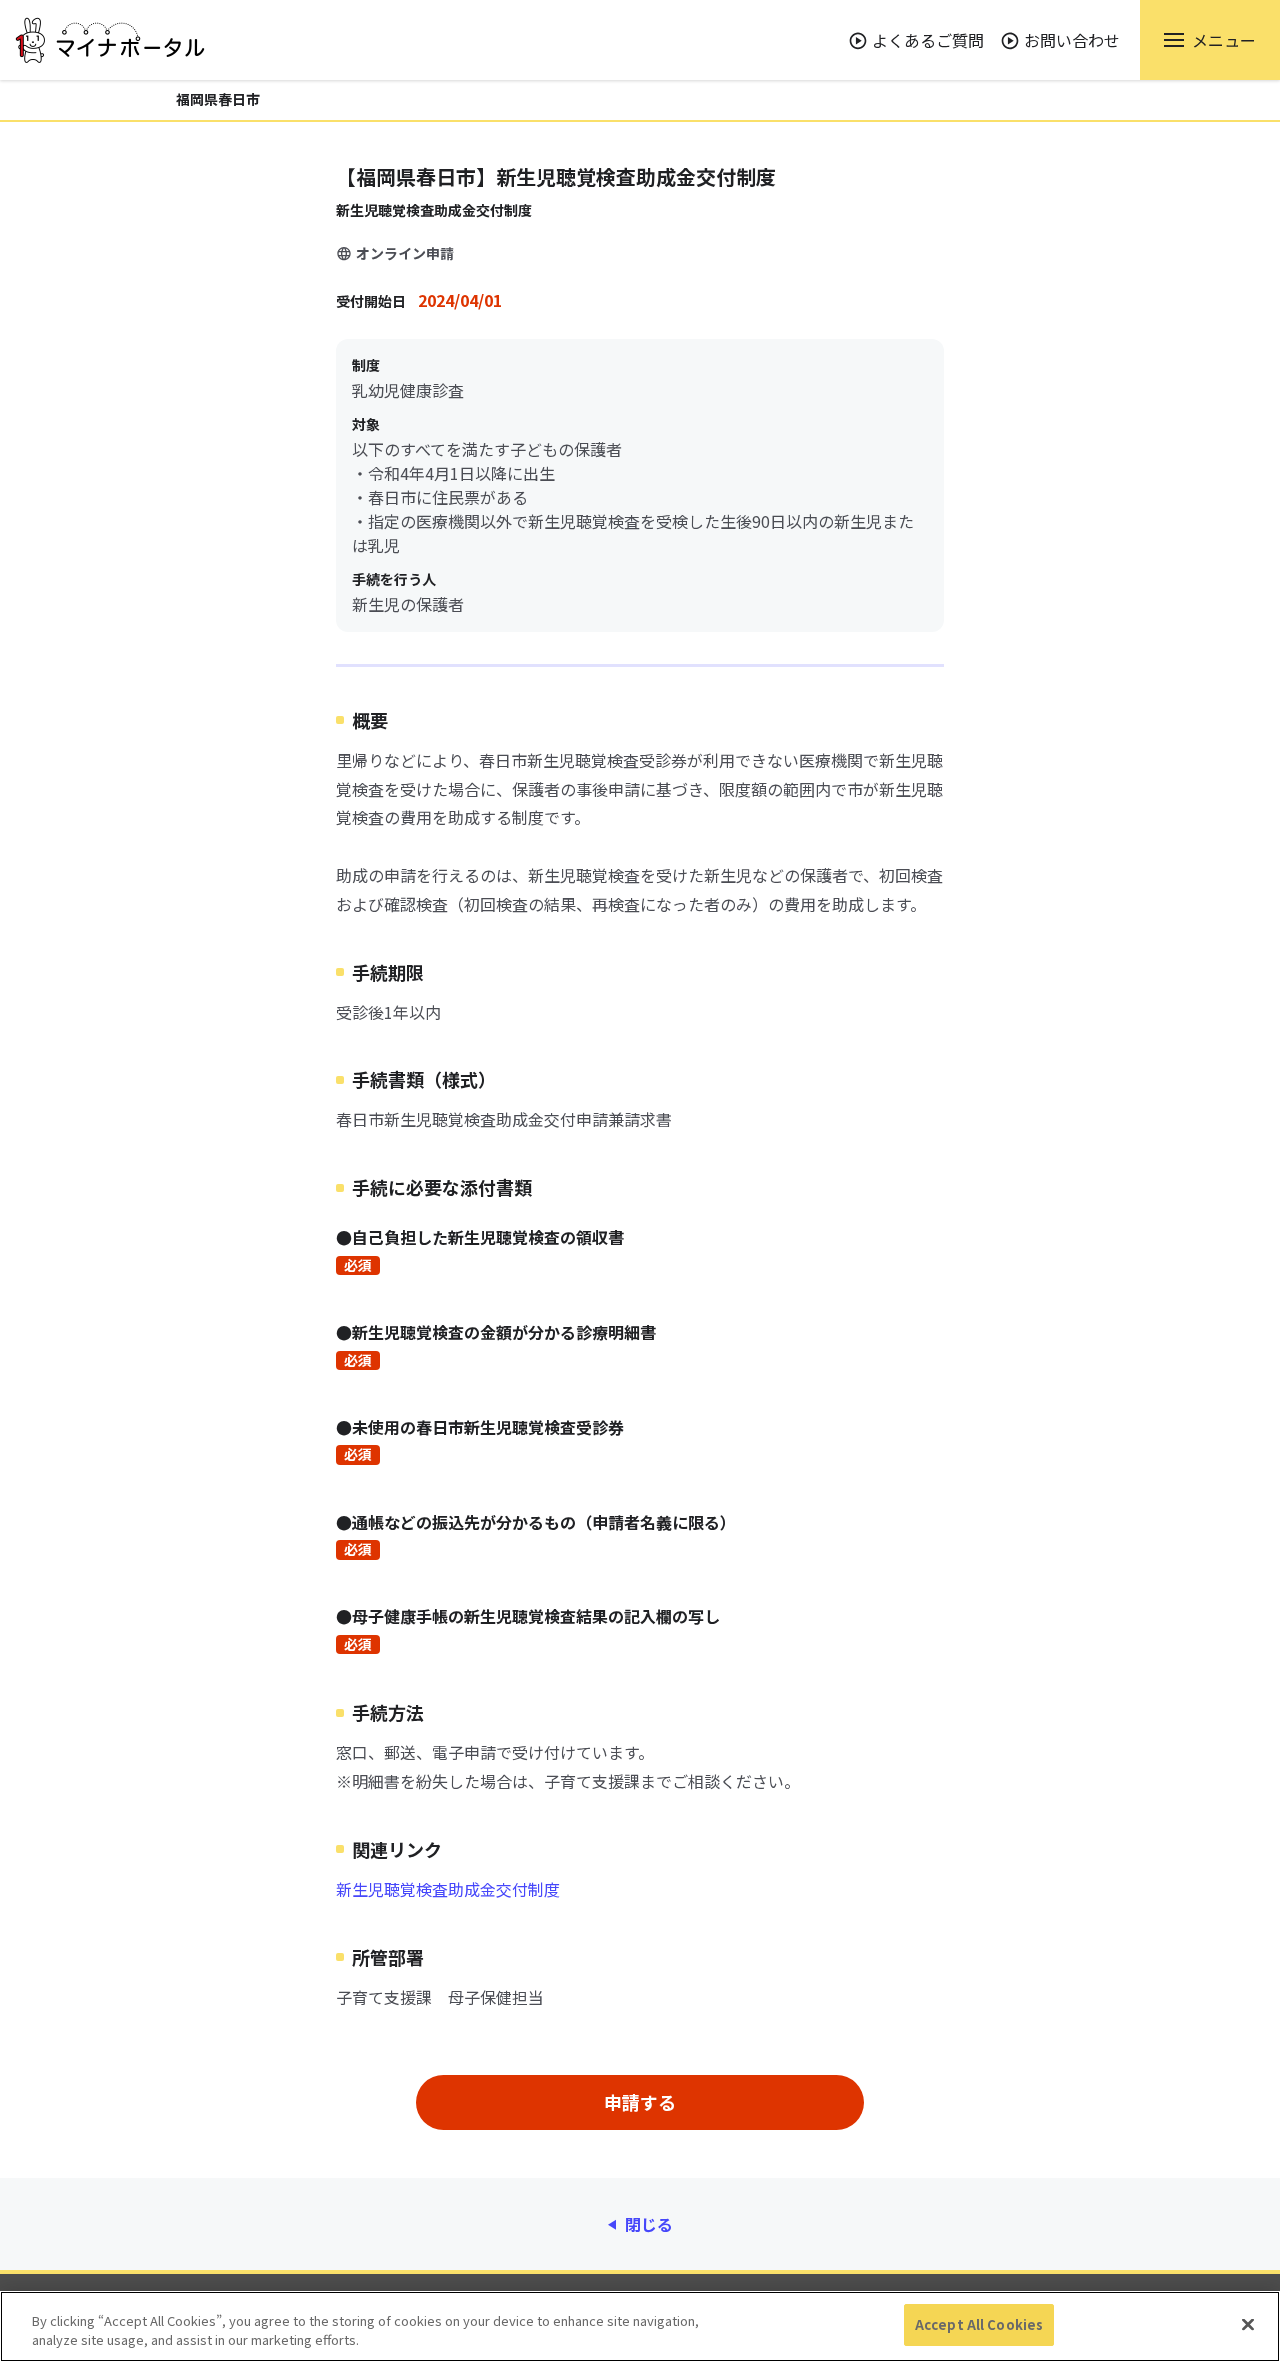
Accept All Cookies (979, 2324)
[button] (1210, 40)
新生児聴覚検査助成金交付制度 (448, 1889)
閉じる (649, 2224)
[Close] (1248, 2324)
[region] (640, 2326)
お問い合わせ (1072, 40)
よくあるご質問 (928, 40)
